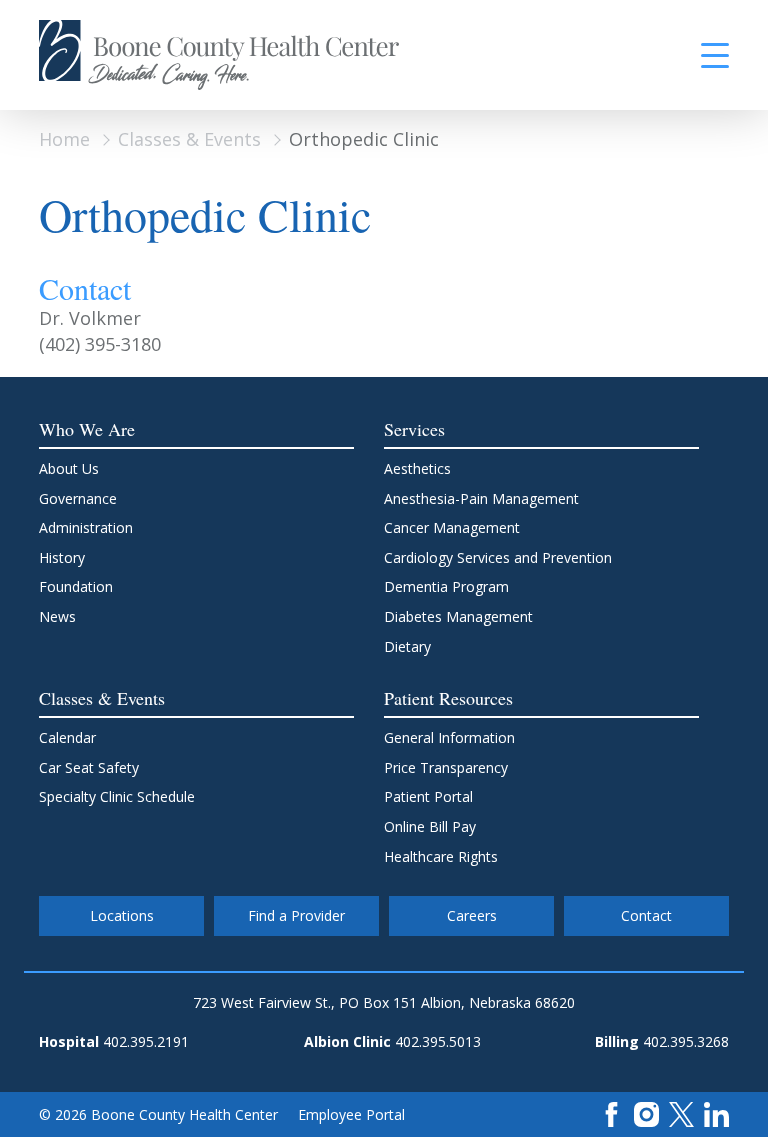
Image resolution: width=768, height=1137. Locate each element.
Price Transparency (446, 767)
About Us (69, 468)
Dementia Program (446, 586)
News (57, 616)
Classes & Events (189, 139)
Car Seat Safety (89, 767)
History (62, 557)
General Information (449, 737)
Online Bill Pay (430, 826)
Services (414, 429)
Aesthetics (417, 468)
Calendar (67, 737)
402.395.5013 (438, 1041)
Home (64, 139)
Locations (122, 915)
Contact (646, 915)
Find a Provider (296, 915)
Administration (86, 527)
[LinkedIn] (716, 1112)
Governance (78, 498)
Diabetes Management (458, 616)
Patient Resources (448, 698)
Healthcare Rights (441, 856)
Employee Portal (351, 1114)
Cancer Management (452, 527)
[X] (681, 1112)
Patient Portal (428, 796)
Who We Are (87, 429)
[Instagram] (646, 1112)
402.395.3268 (686, 1041)
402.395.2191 (146, 1041)
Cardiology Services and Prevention (498, 557)
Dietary (407, 646)
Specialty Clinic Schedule (117, 796)
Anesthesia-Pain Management (481, 498)
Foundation (76, 586)
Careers (472, 915)
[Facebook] (611, 1112)
